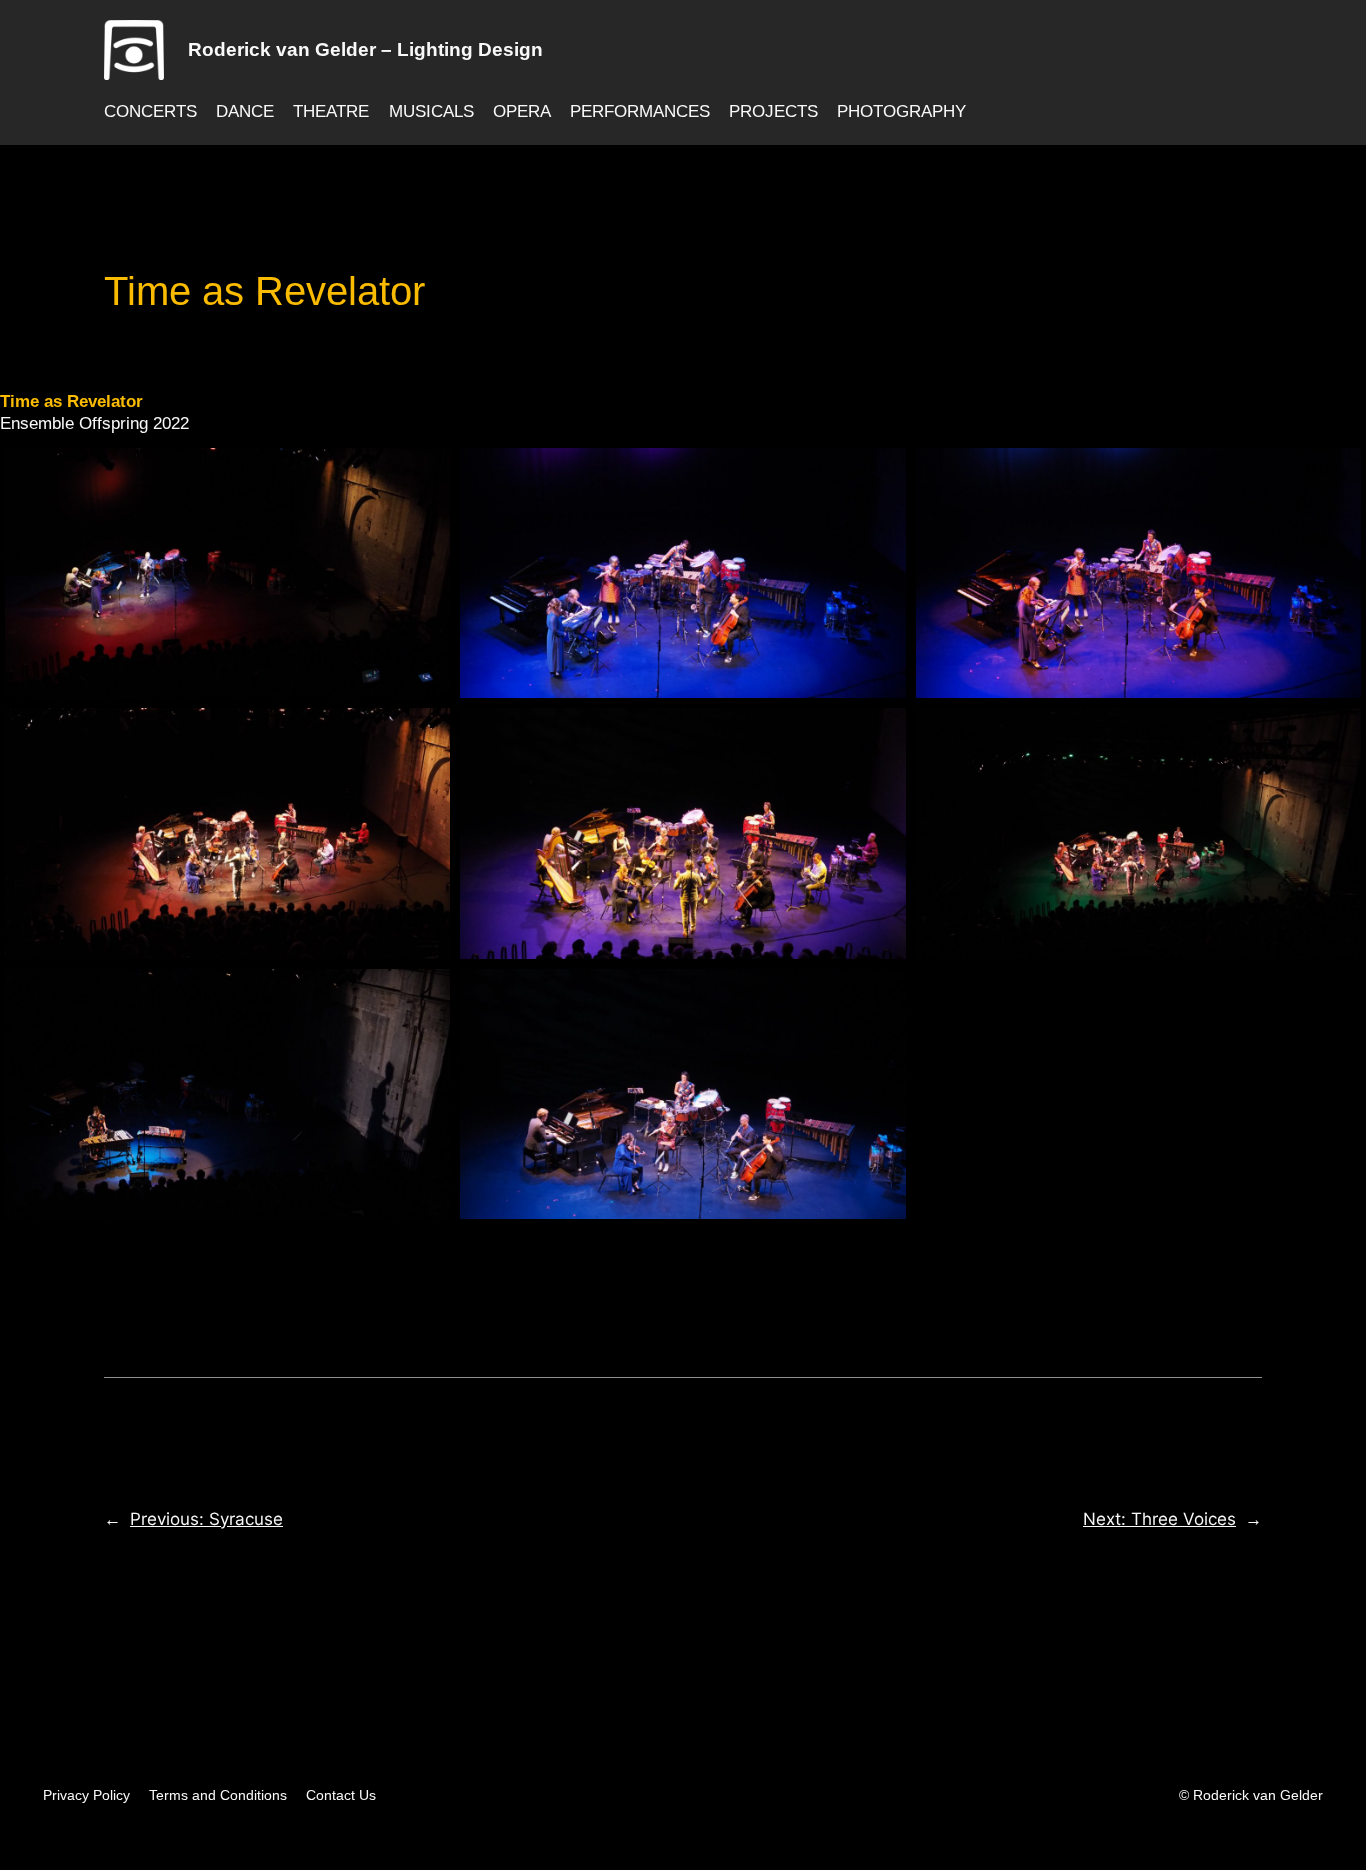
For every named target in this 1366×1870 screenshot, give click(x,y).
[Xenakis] (682, 1094)
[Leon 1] (227, 833)
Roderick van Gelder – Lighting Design (365, 49)
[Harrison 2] (682, 573)
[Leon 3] (682, 833)
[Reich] (227, 1094)
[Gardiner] (227, 573)
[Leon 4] (1138, 833)
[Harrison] (1138, 573)
